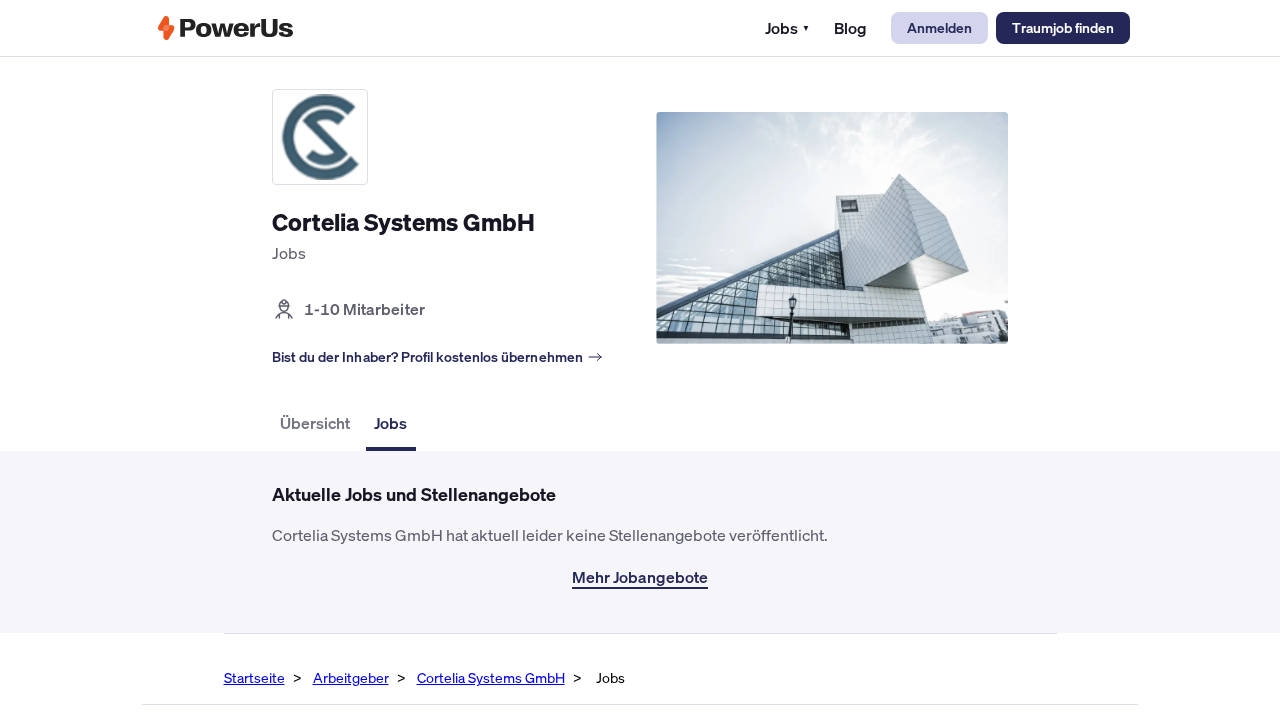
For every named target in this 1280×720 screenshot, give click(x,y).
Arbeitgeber (351, 677)
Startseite (254, 677)
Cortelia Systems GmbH (491, 677)
